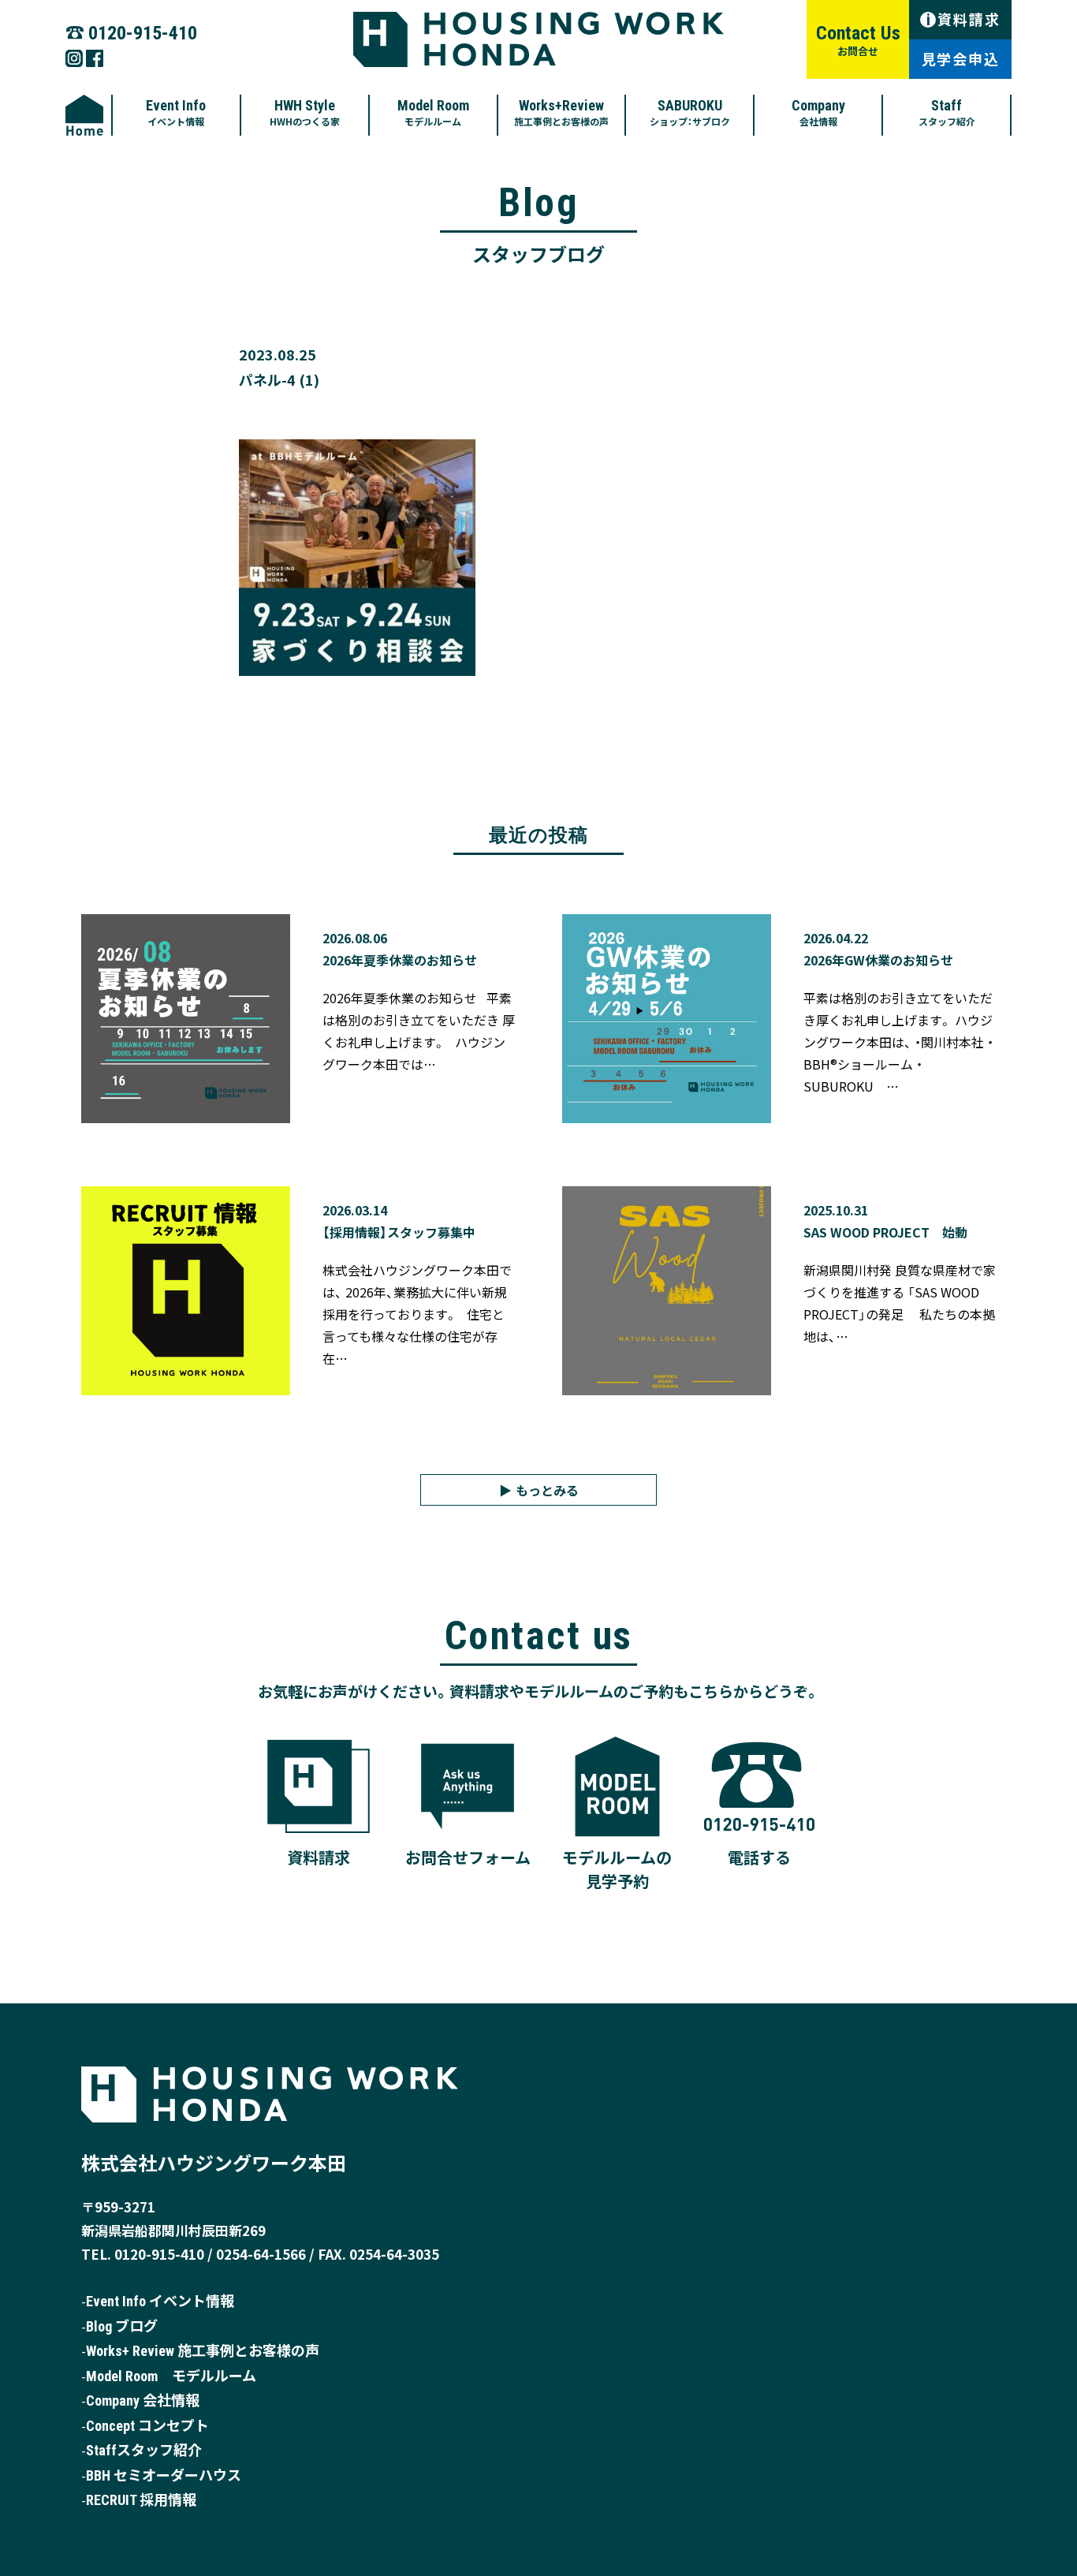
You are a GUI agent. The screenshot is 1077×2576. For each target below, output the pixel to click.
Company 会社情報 (143, 2401)
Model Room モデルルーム (171, 2376)
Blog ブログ (122, 2326)
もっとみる (547, 1490)
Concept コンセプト (147, 2426)
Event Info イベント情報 (160, 2301)
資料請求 (963, 19)
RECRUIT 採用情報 (141, 2500)
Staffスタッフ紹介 (144, 2450)
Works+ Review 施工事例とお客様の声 (203, 2351)
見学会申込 (961, 58)
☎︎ (131, 31)
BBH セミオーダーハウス (164, 2475)
